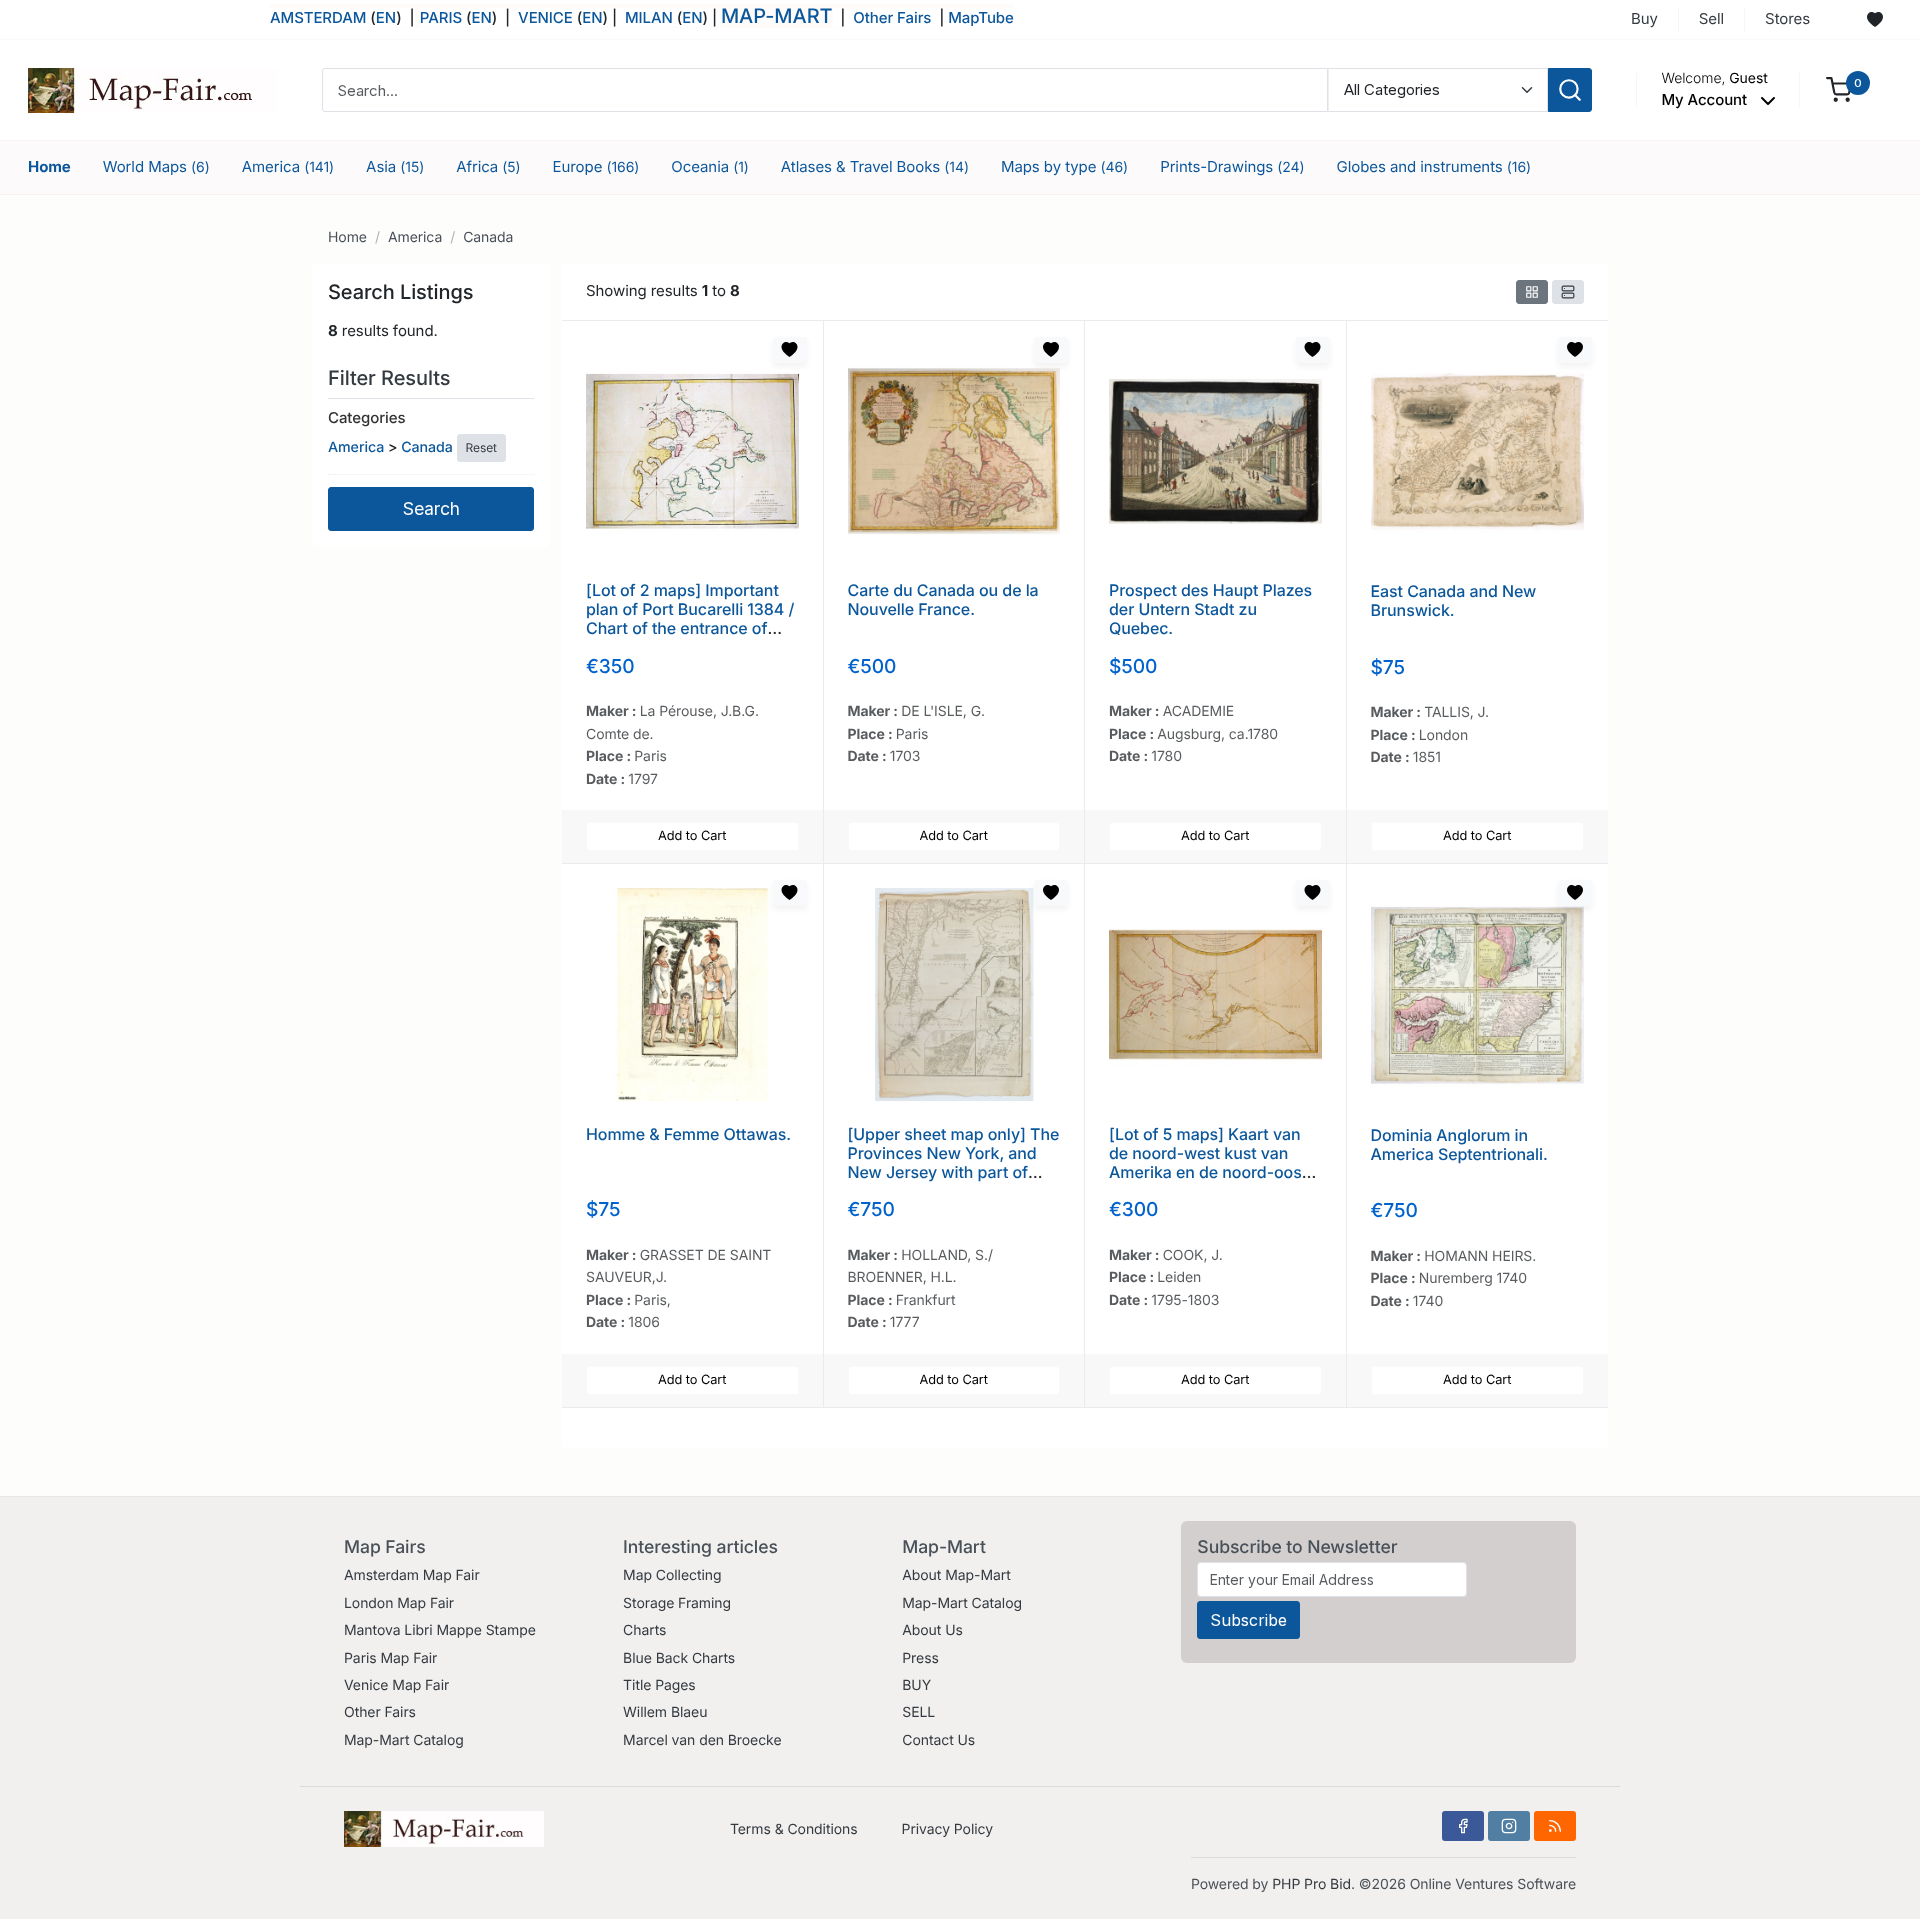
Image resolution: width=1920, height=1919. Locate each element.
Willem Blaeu (665, 1712)
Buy (1644, 18)
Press (920, 1658)
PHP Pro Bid (1311, 1884)
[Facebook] (1463, 1826)
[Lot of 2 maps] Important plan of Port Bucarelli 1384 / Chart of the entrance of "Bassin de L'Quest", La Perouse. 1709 (690, 628)
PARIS (443, 17)
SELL (918, 1712)
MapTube (981, 17)
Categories (366, 417)
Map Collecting (672, 1575)
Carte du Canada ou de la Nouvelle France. (943, 599)
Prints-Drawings (1232, 166)
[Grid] (1532, 292)
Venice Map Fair (396, 1685)
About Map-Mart (956, 1575)
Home (49, 166)
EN (386, 17)
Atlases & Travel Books (875, 166)
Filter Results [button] (392, 378)
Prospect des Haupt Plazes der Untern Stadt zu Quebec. (1210, 609)
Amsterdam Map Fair (412, 1575)
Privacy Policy (947, 1829)
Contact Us (938, 1740)
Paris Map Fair (390, 1658)
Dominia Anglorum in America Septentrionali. (1459, 1144)
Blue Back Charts (679, 1658)
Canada (488, 237)
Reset (481, 447)
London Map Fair (399, 1603)
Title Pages (659, 1685)
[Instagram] (1509, 1826)
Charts (644, 1630)
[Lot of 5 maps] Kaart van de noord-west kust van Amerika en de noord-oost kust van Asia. (1208, 1163)
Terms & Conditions (794, 1829)
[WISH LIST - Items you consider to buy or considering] (1875, 20)
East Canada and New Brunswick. (1454, 600)
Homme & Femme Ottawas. (688, 1134)
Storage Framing (677, 1603)
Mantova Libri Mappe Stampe (440, 1630)
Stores (1787, 18)
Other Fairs (892, 17)
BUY (916, 1685)
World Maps (156, 166)
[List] (1568, 292)
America (288, 166)
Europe (596, 166)
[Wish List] (790, 350)
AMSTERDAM (318, 17)
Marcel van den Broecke (702, 1740)
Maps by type (1064, 166)
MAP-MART (777, 16)
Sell (1711, 18)
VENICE (545, 17)
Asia (395, 166)
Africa (488, 166)
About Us (932, 1630)
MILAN (649, 17)
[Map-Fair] (153, 88)
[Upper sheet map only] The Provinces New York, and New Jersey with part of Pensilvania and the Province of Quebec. (954, 1172)
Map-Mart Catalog (404, 1740)
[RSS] (1555, 1826)
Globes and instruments (1434, 166)
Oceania (710, 166)
